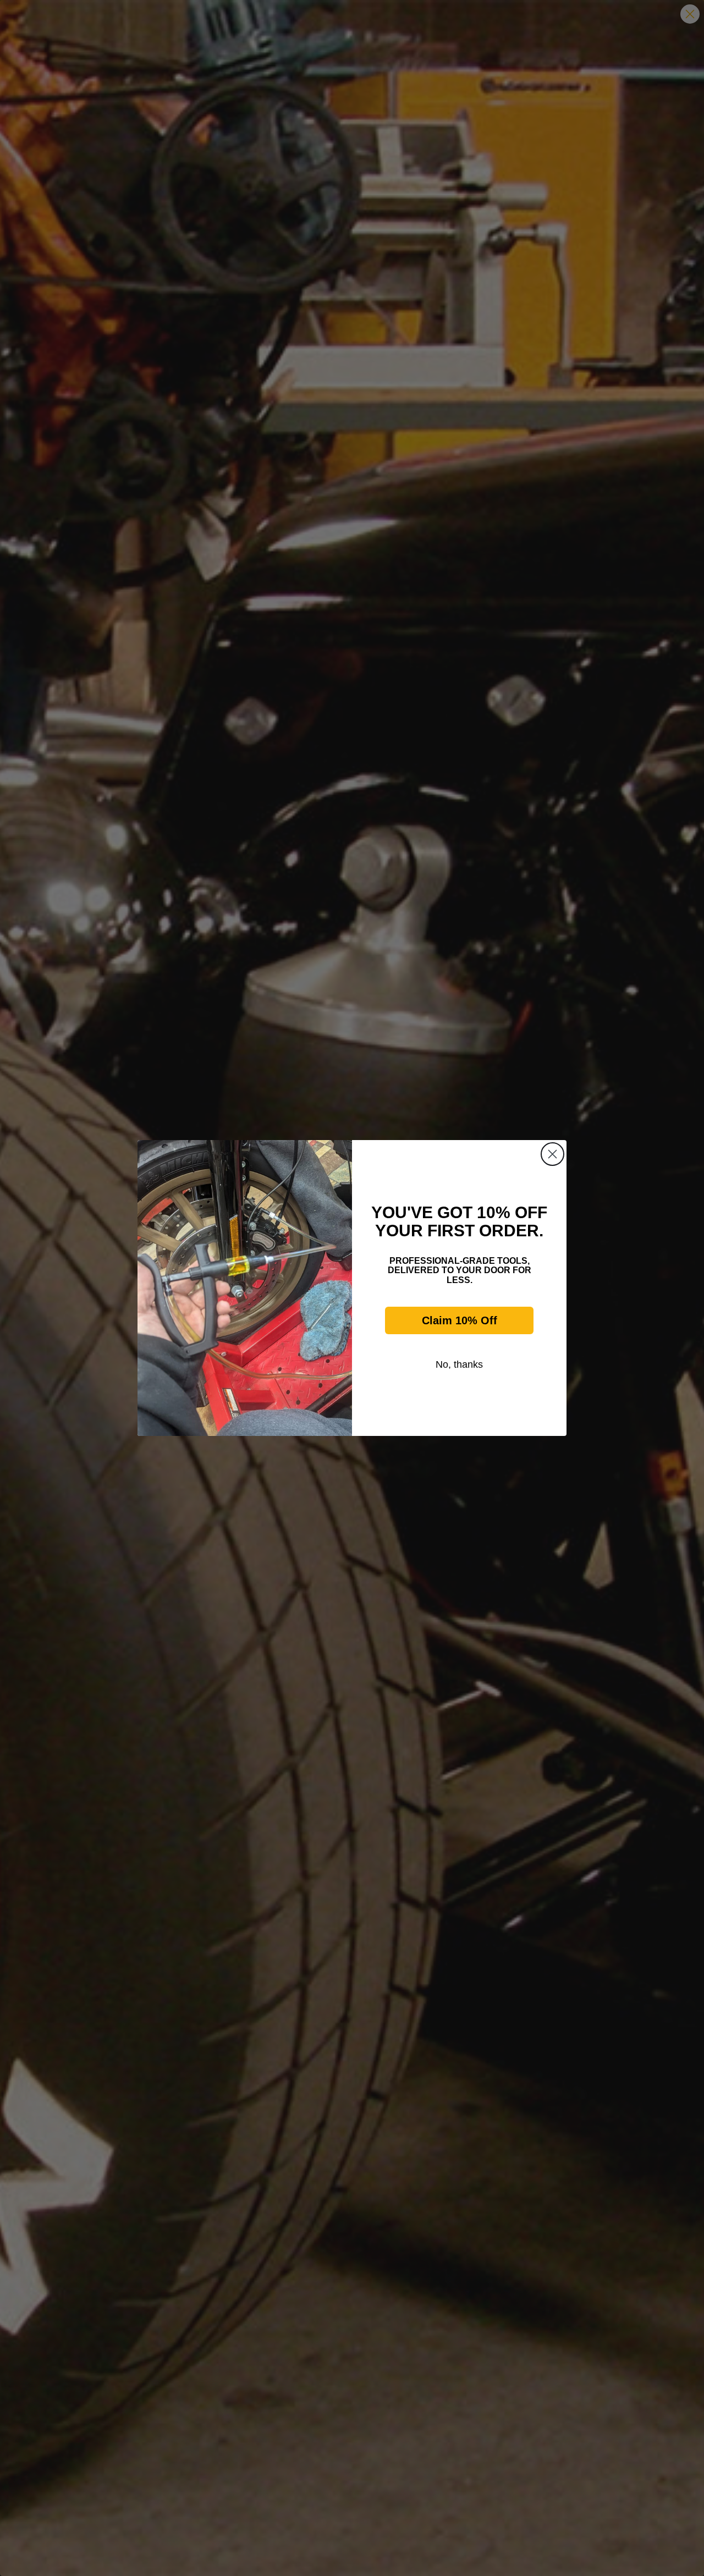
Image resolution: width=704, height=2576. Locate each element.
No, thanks (459, 1364)
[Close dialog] (552, 1154)
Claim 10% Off (460, 1320)
